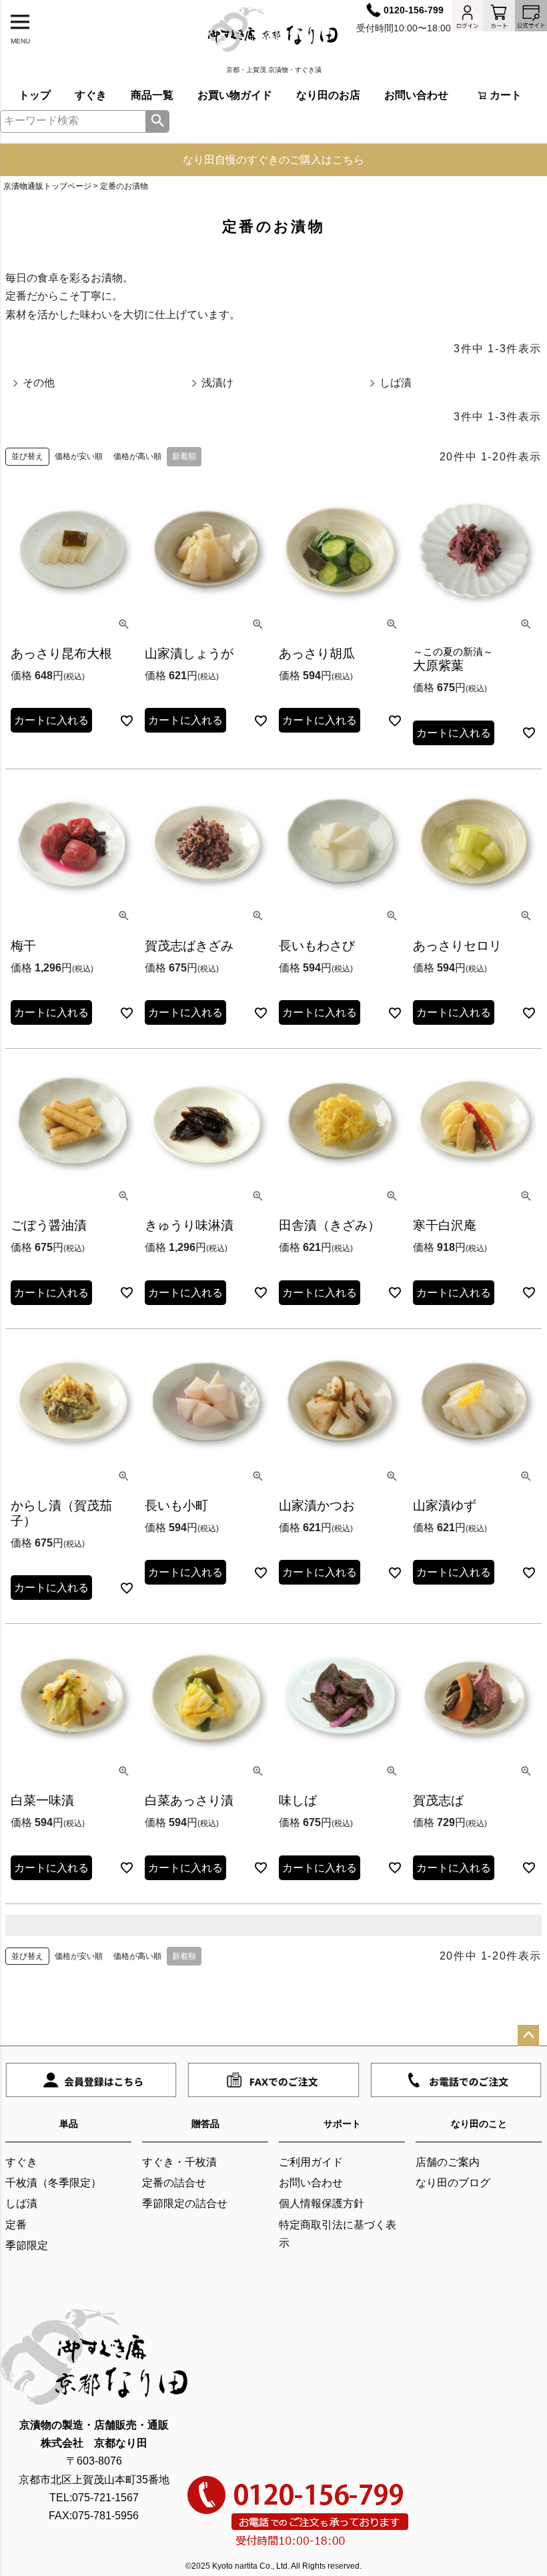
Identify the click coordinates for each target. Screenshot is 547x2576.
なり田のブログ (453, 2183)
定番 (16, 2225)
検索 (157, 121)
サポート (342, 2124)
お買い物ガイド (235, 95)
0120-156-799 (414, 10)
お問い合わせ (416, 95)
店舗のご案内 (448, 2162)
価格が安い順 (79, 456)
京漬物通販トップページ (47, 186)
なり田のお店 (328, 95)
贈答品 (205, 2124)
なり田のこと (479, 2124)
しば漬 (21, 2203)
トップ (35, 95)
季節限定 (27, 2245)
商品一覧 (152, 95)
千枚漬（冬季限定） (53, 2183)
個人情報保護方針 (322, 2203)
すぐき (91, 95)
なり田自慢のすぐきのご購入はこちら (273, 160)
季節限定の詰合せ (185, 2203)
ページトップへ (528, 2036)
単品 (69, 2124)
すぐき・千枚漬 (179, 2162)
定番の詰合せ (174, 2183)
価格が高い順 (137, 456)
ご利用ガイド (311, 2162)
